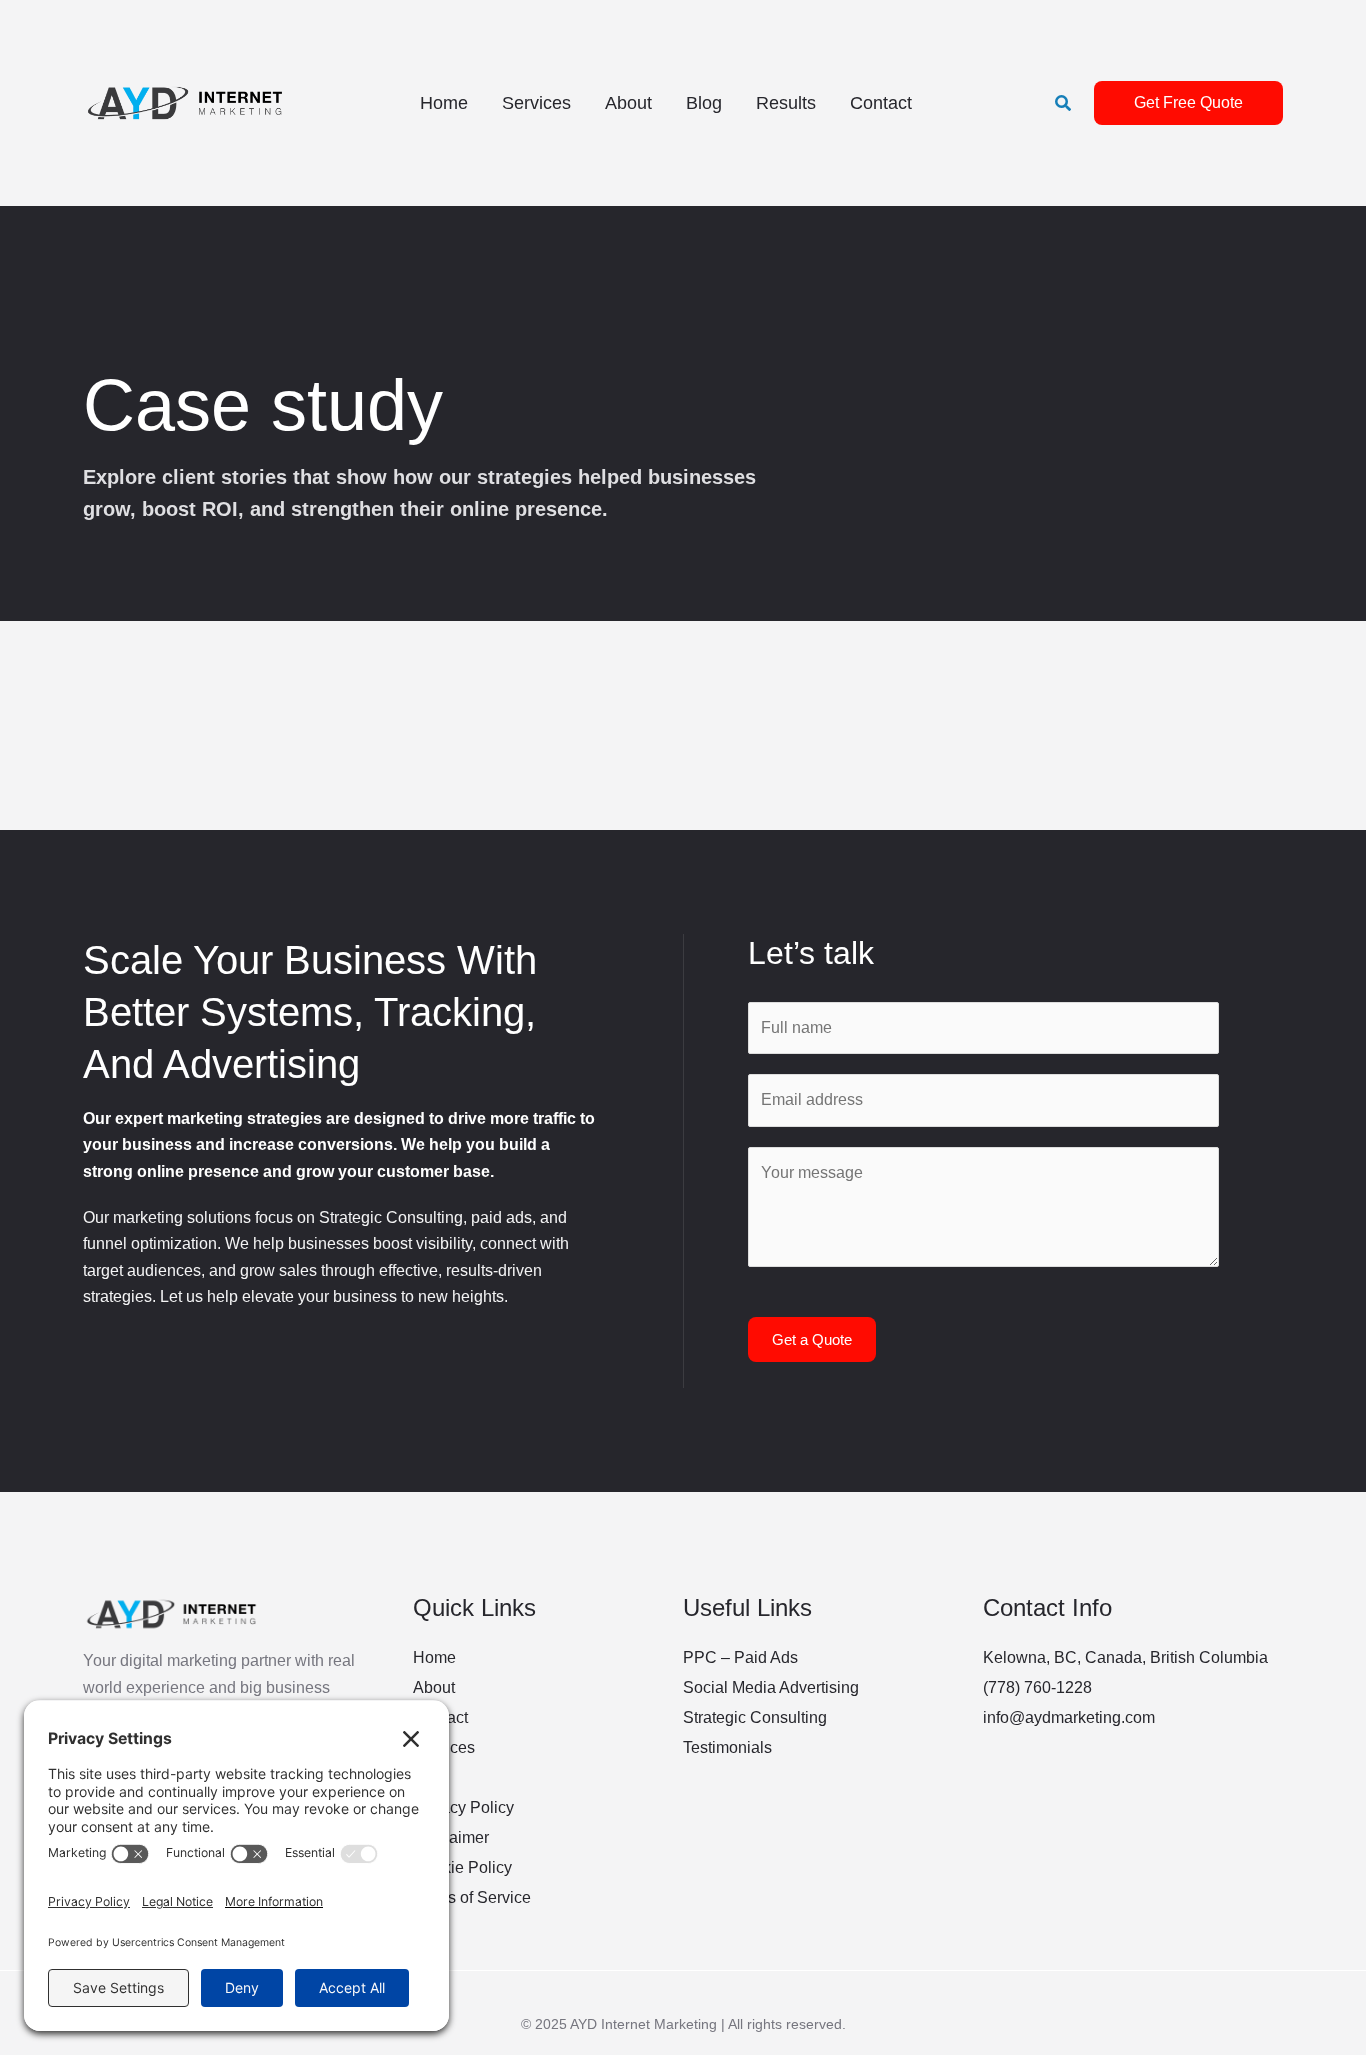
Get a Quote (812, 1339)
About (628, 103)
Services (536, 103)
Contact (881, 103)
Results (786, 103)
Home (444, 103)
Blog (704, 103)
